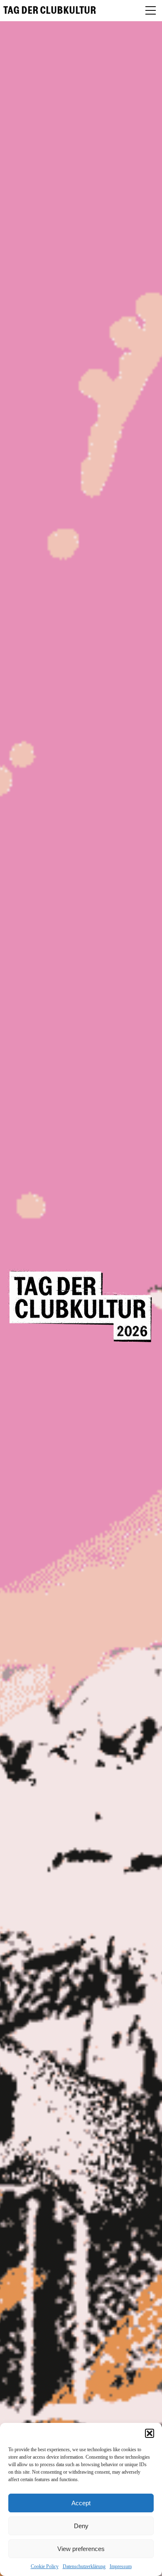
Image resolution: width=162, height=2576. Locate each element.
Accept (81, 2503)
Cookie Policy (45, 2566)
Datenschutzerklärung (84, 2566)
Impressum (121, 2566)
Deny (81, 2526)
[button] (150, 2433)
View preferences (81, 2549)
